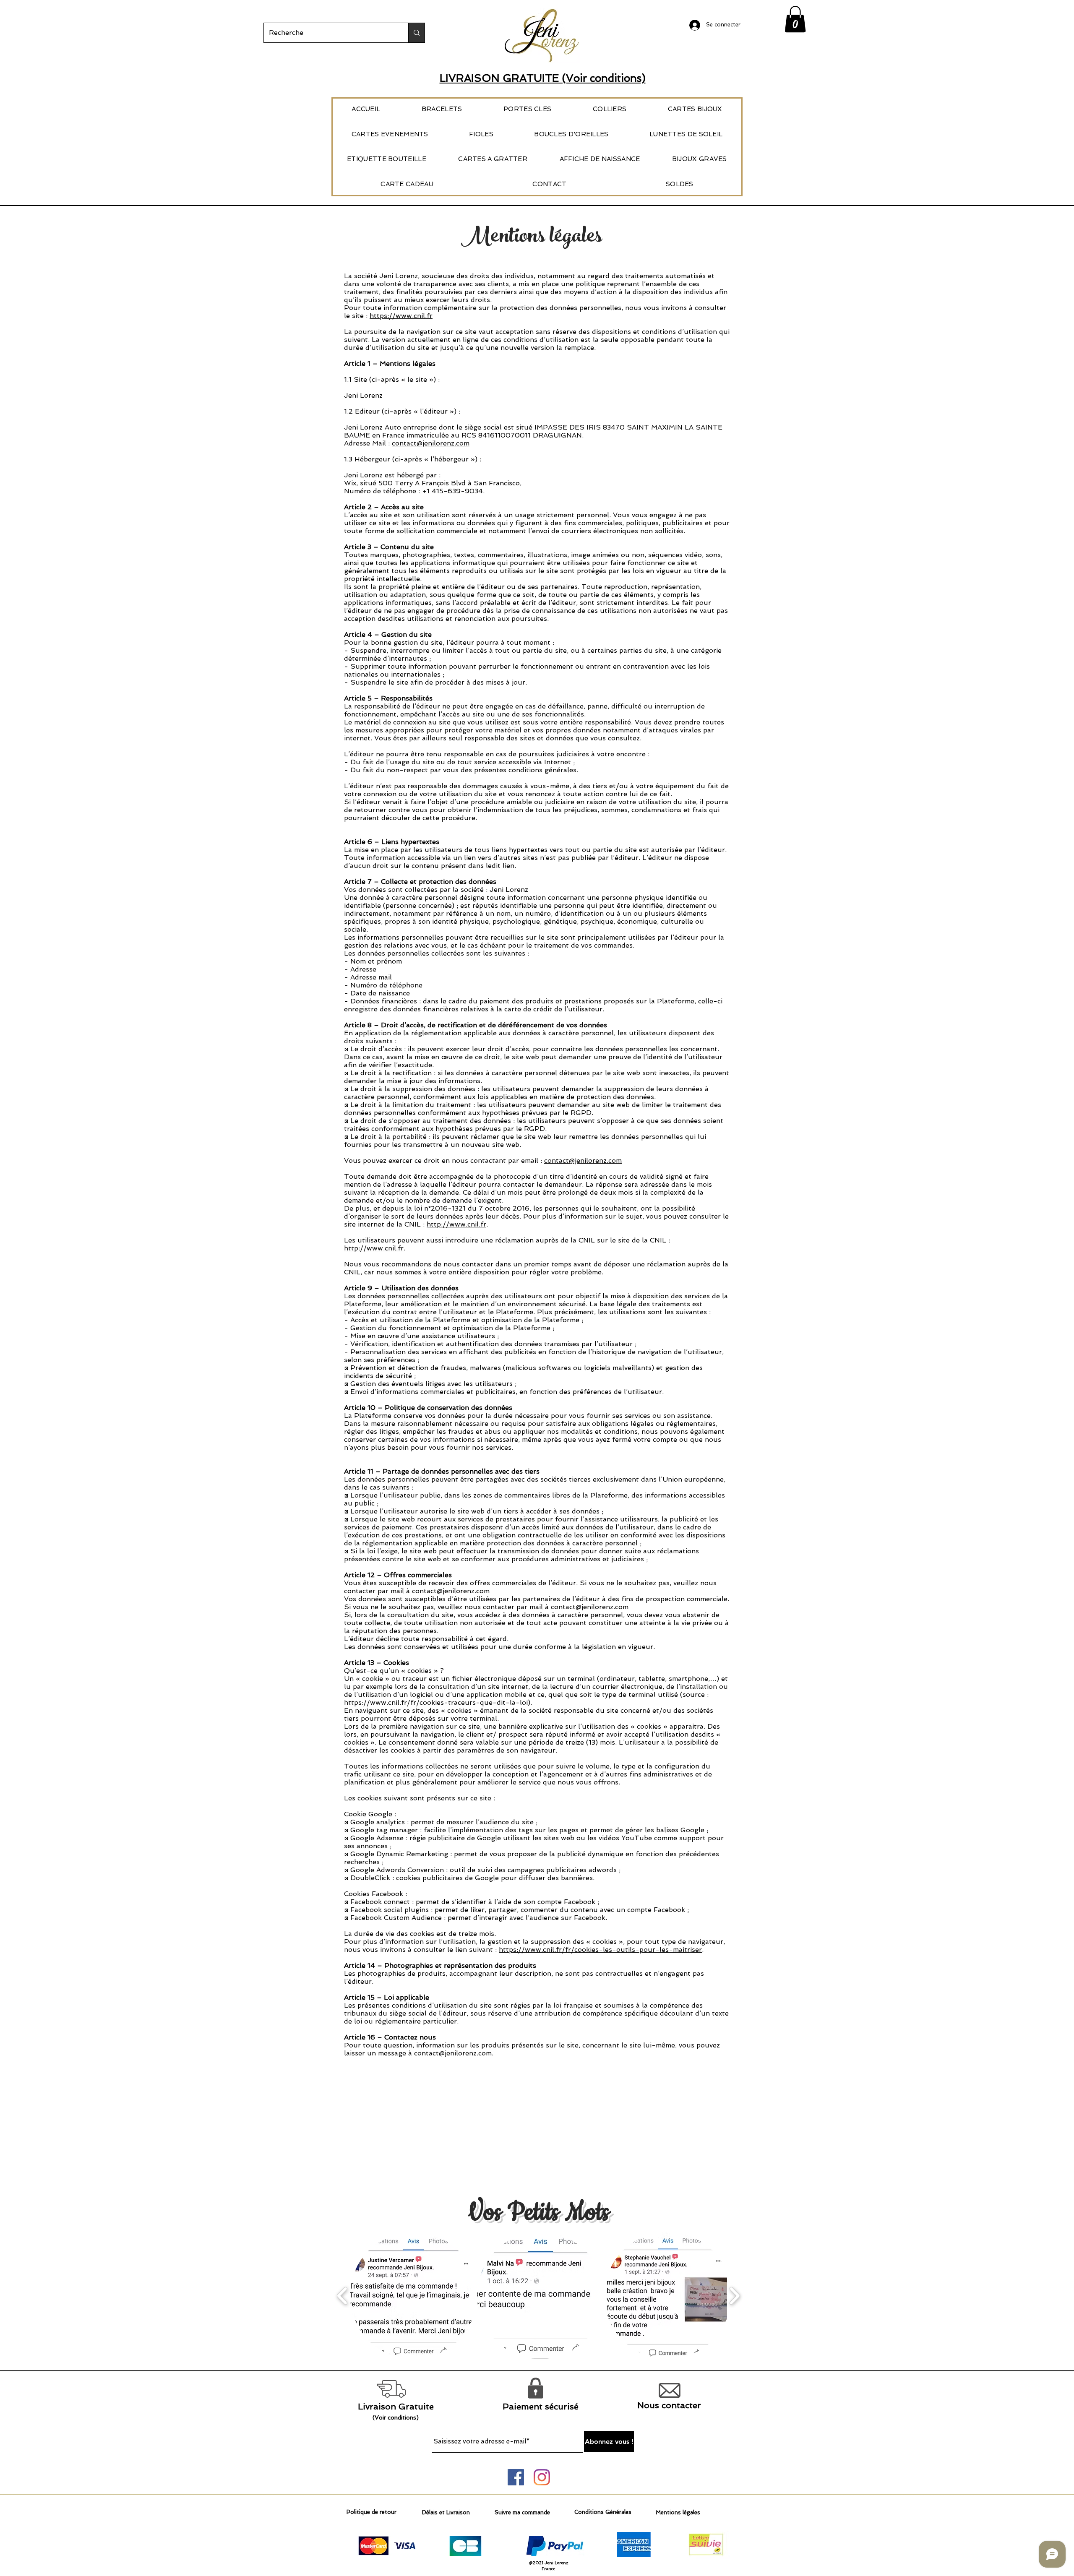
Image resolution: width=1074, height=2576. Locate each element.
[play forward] (734, 2296)
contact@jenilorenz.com (431, 443)
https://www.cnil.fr (401, 316)
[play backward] (343, 2296)
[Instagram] (542, 2477)
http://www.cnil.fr (456, 1224)
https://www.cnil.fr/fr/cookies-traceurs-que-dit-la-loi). (438, 1702)
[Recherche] (416, 33)
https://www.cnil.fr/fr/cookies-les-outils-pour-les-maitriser (600, 1950)
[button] (795, 19)
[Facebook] (516, 2477)
